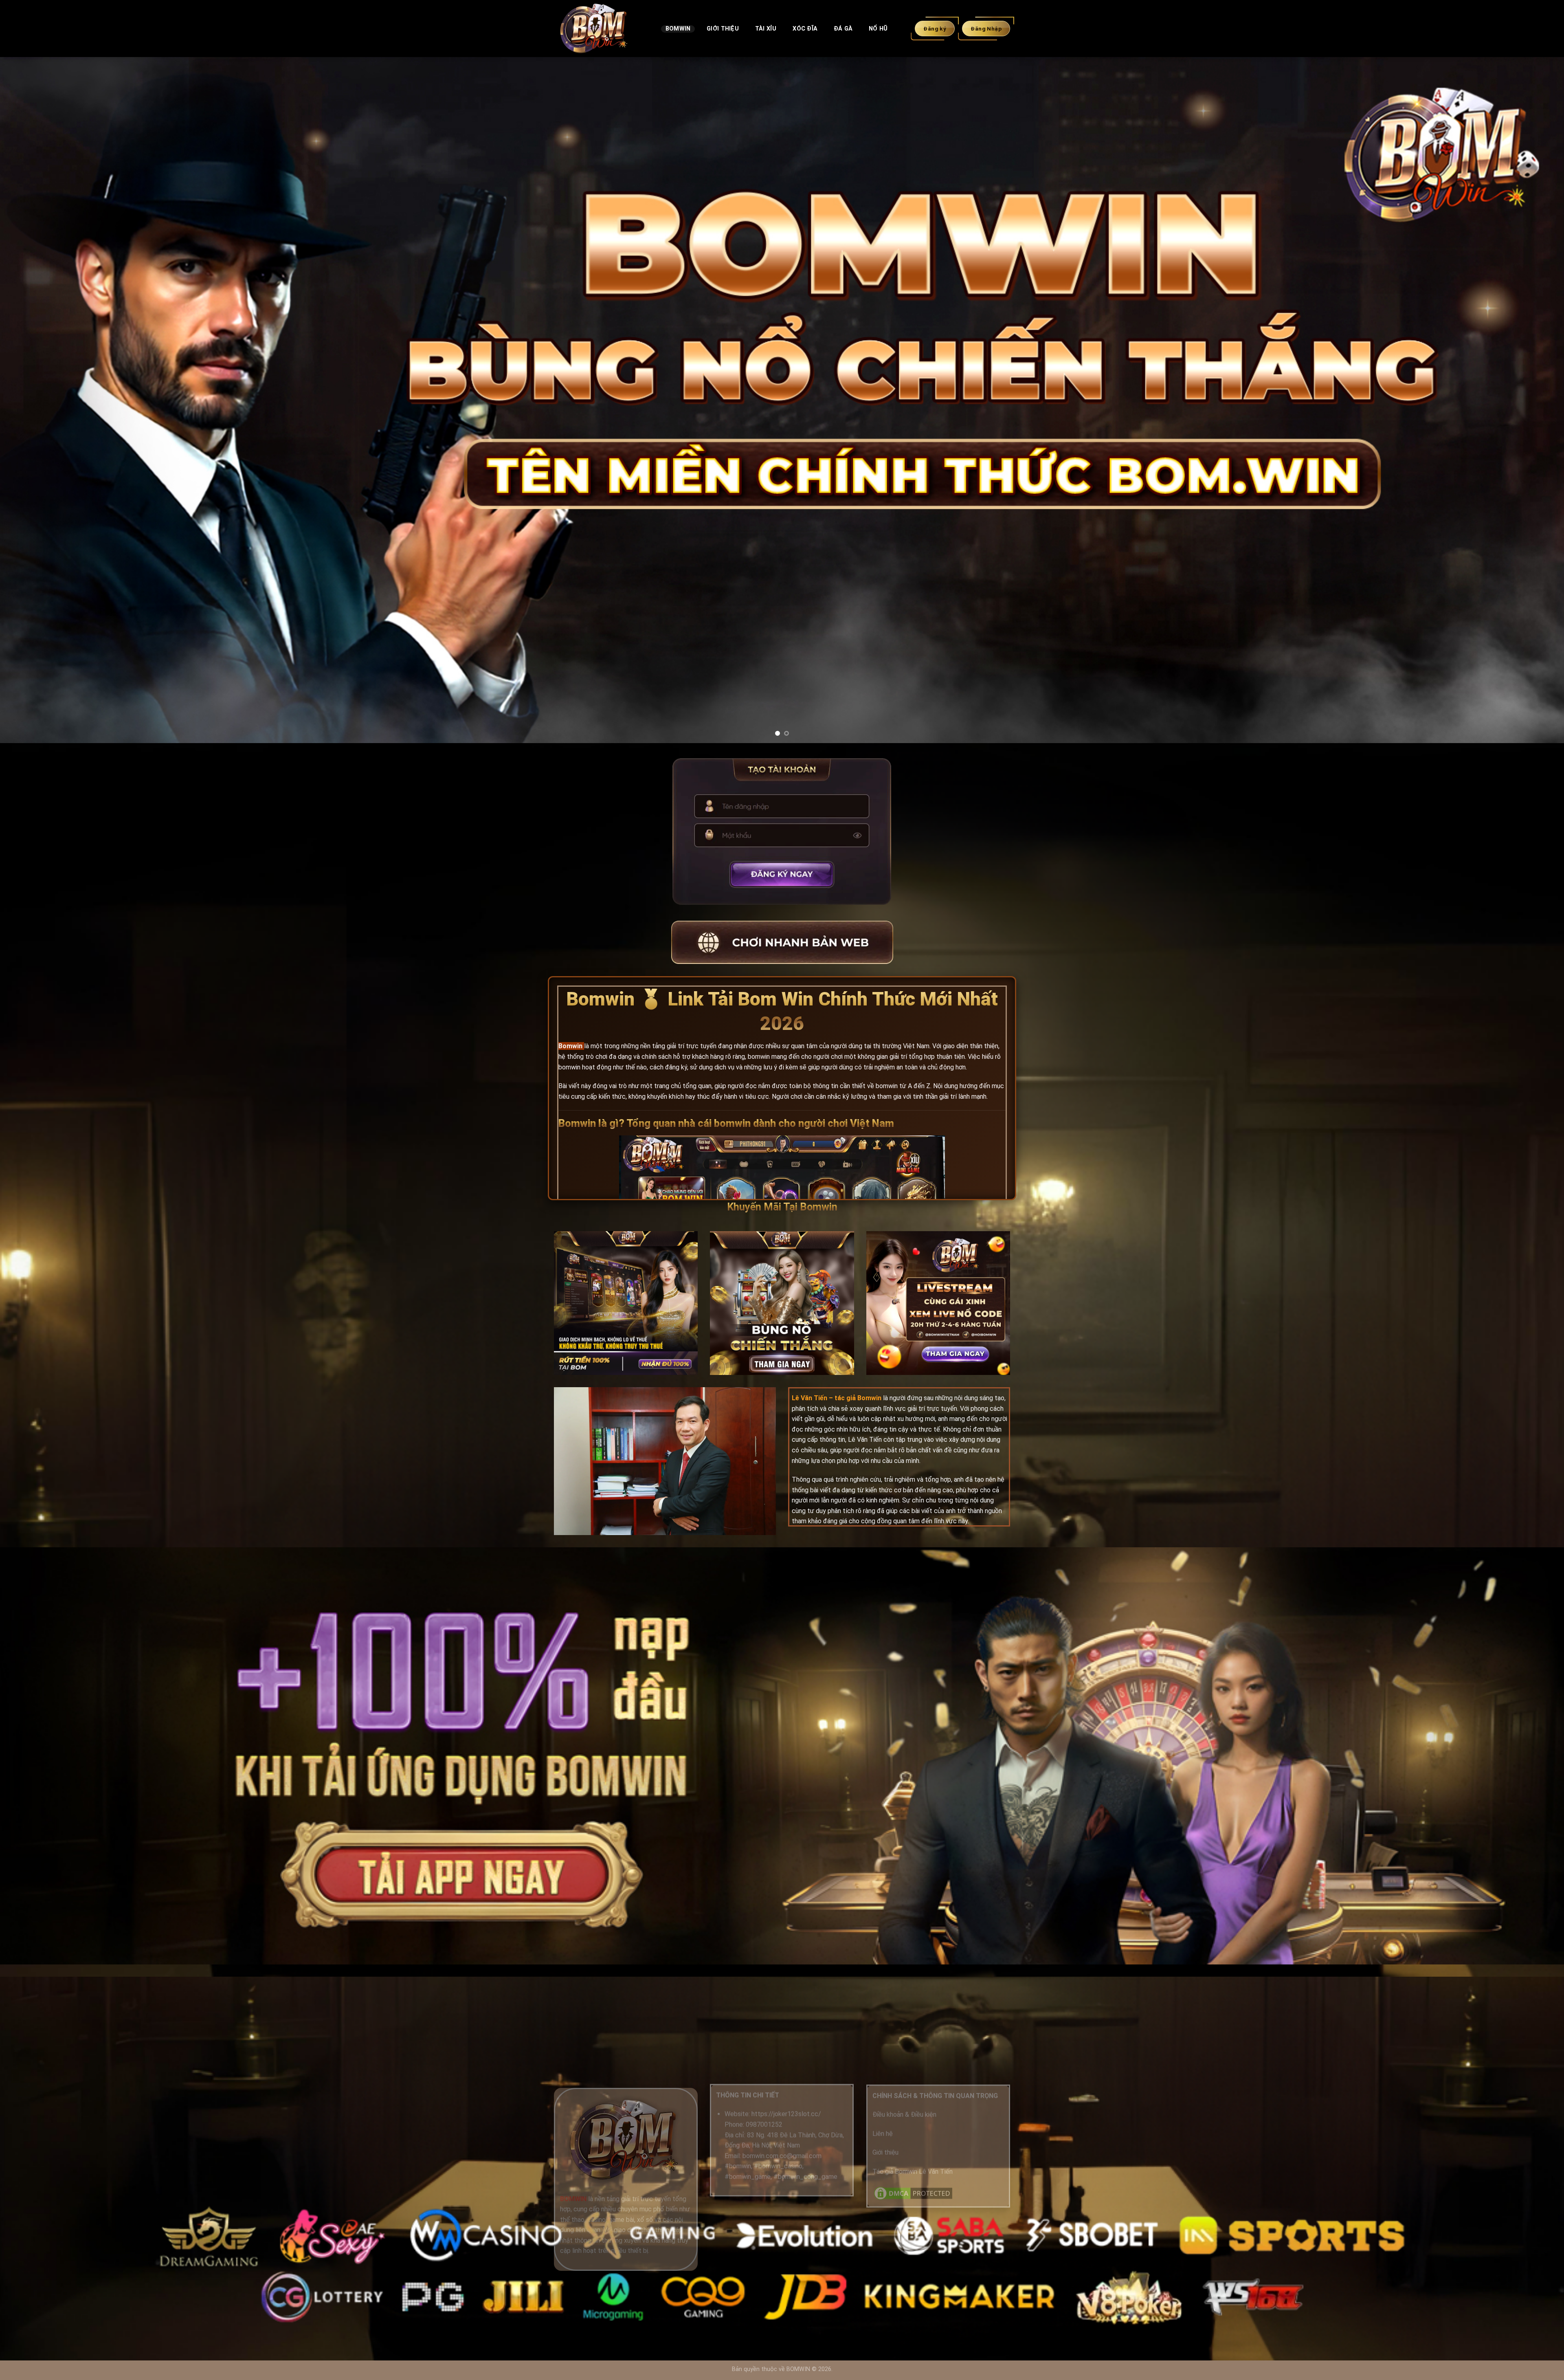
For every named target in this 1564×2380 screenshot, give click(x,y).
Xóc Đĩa (805, 29)
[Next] (1522, 400)
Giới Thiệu (723, 29)
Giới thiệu (885, 2152)
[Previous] (42, 400)
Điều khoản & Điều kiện (904, 2115)
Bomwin (678, 29)
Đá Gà (843, 29)
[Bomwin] (601, 29)
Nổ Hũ (878, 29)
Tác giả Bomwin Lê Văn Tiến (913, 2172)
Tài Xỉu (766, 29)
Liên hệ (883, 2134)
